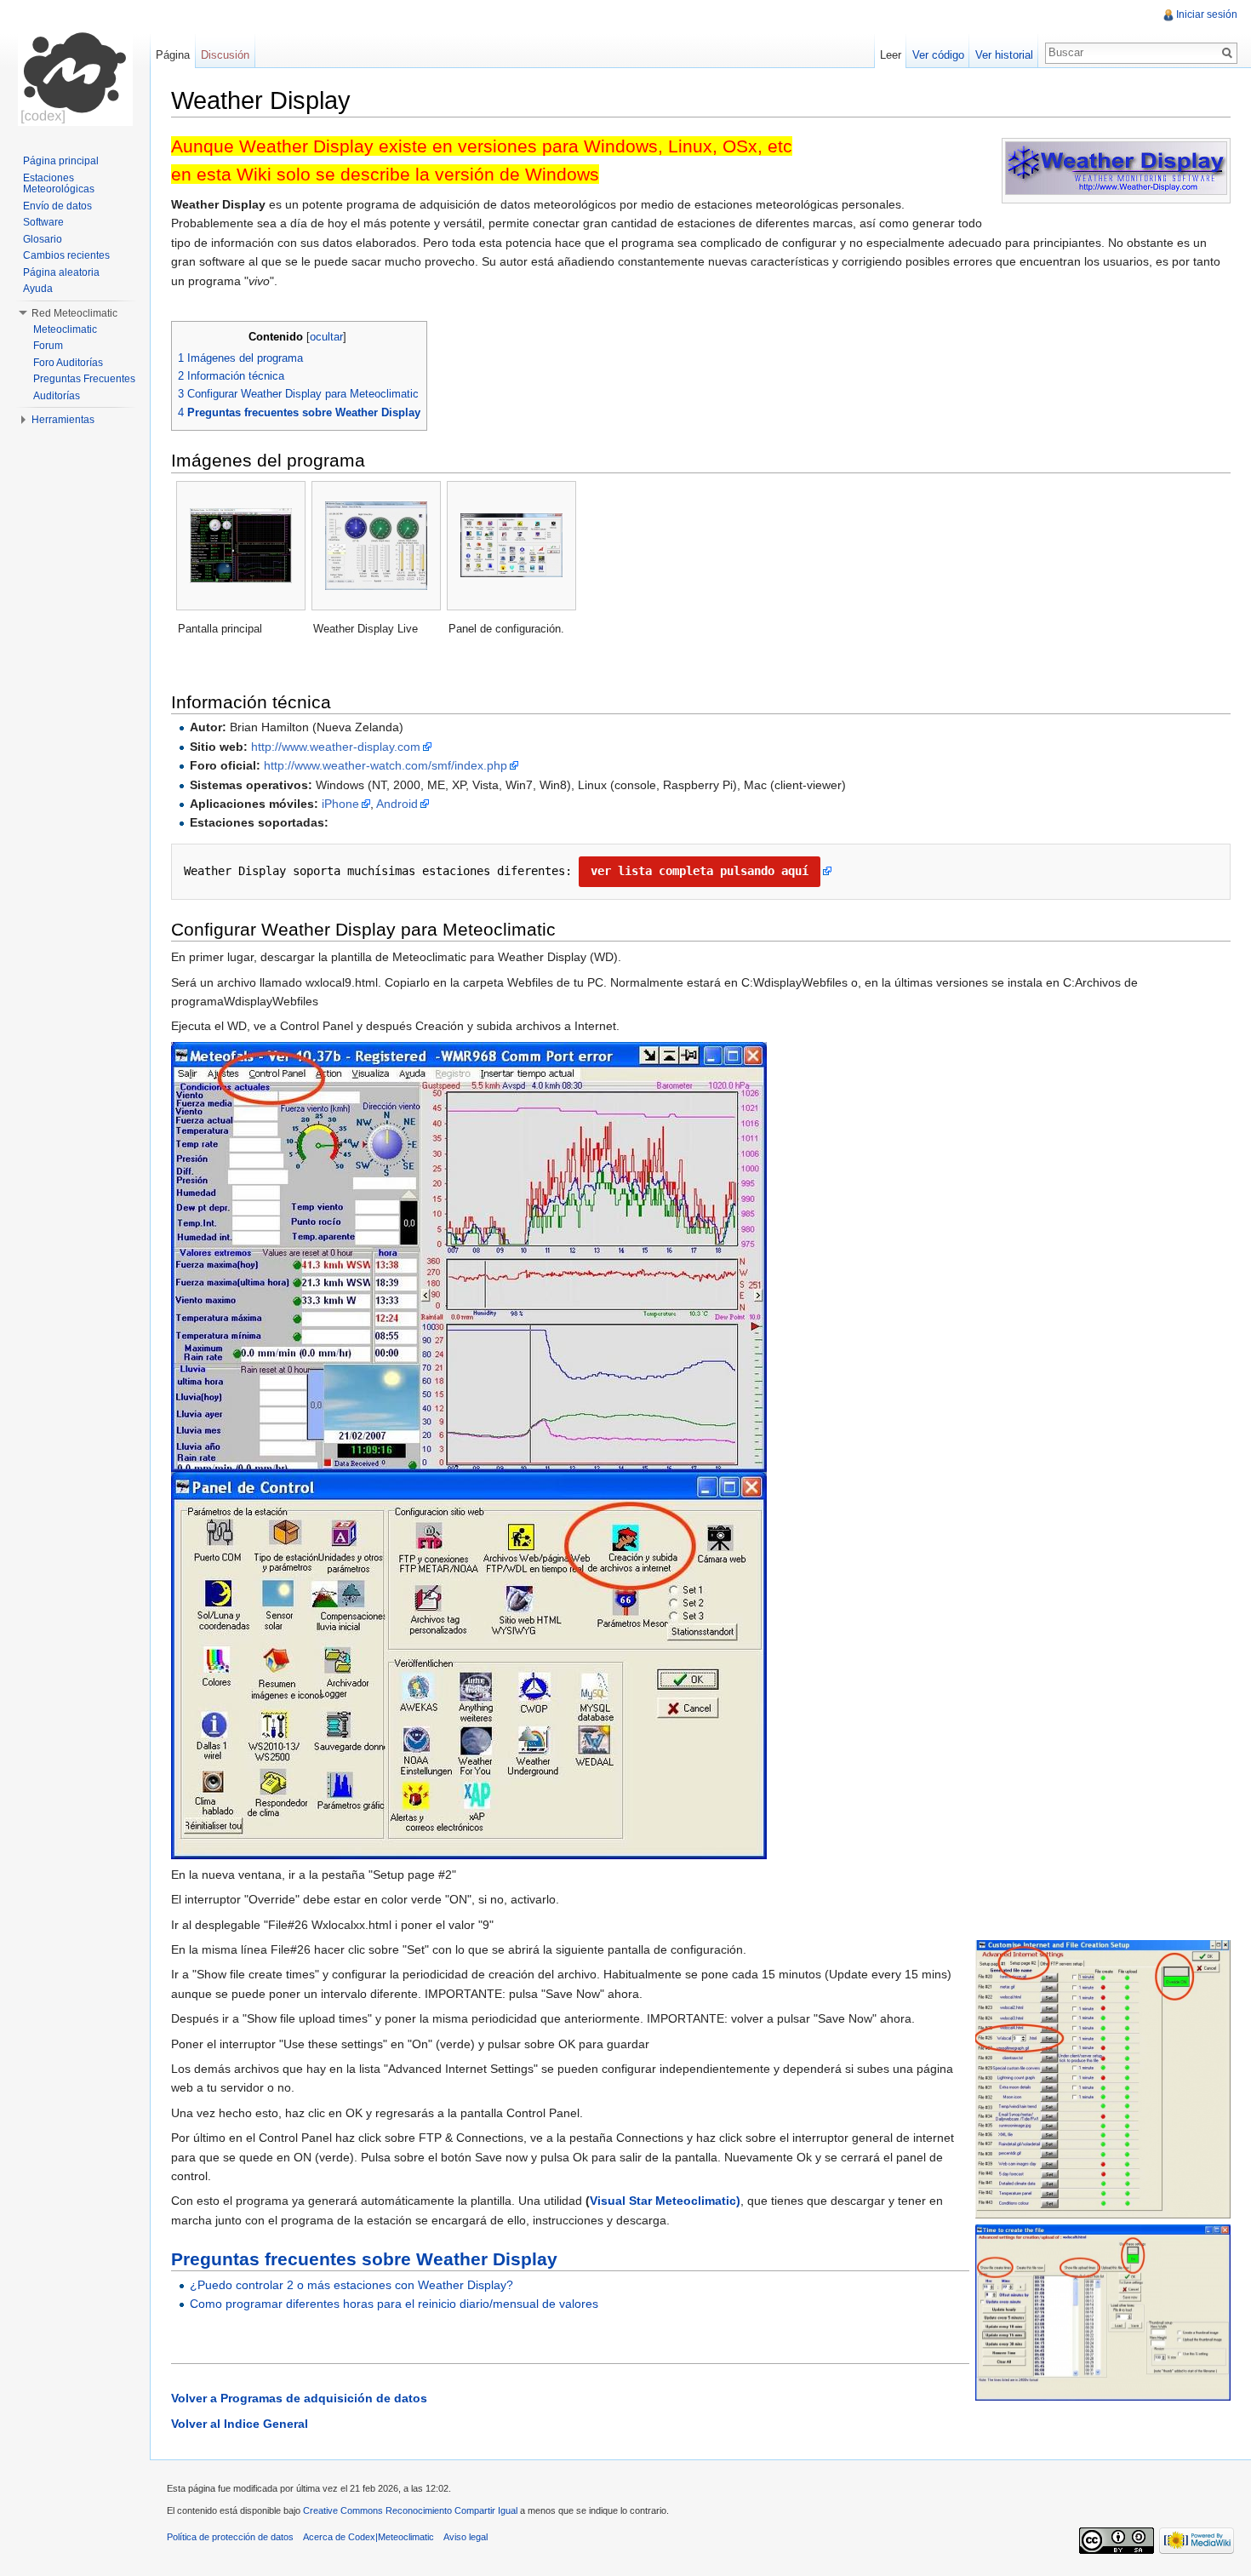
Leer (891, 55)
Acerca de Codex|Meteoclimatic (368, 2537)
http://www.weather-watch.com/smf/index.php (386, 765)
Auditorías (57, 396)
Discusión (225, 55)
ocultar (326, 337)
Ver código (938, 55)
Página (173, 55)
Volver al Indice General (240, 2424)
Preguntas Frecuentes (84, 379)
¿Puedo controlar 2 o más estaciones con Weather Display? (351, 2285)
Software (43, 222)
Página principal (61, 161)
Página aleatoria (61, 272)
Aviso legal (466, 2537)
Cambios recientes (66, 255)
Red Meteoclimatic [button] (74, 313)
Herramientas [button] (63, 420)
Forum (48, 346)
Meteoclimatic (65, 329)
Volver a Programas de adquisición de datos (299, 2398)
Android (397, 804)
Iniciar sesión (1207, 14)
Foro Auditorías (68, 363)
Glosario (43, 239)
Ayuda (38, 289)
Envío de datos (57, 206)
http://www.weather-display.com (336, 747)
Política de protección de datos (230, 2537)
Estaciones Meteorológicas (59, 184)
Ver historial (1004, 55)
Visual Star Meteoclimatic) (665, 2201)
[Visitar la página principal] (75, 68)
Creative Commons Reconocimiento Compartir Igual (410, 2510)
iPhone (340, 804)
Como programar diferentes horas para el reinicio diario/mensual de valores (394, 2304)
